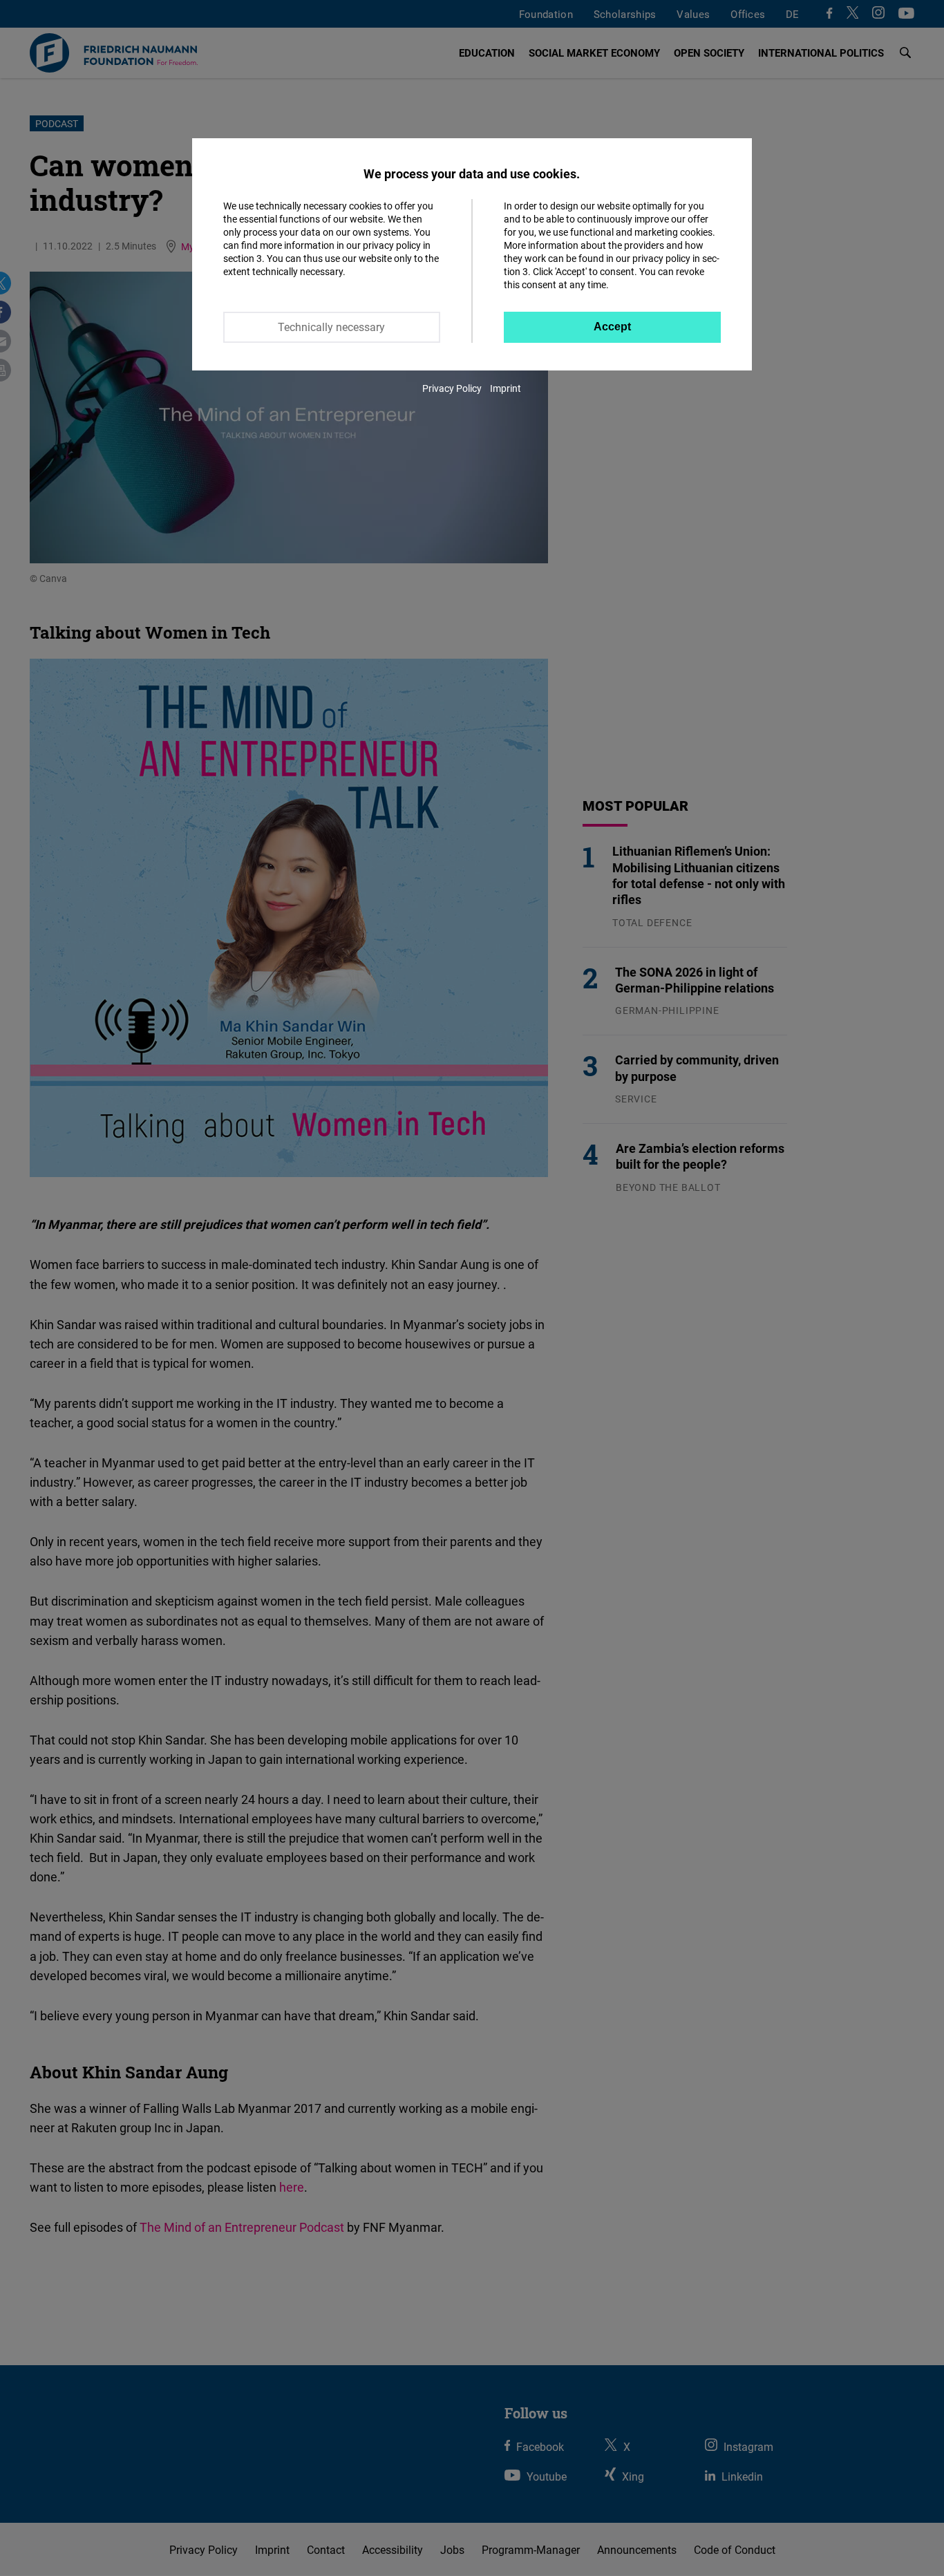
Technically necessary (331, 327)
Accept (612, 327)
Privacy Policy (452, 388)
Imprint (506, 388)
